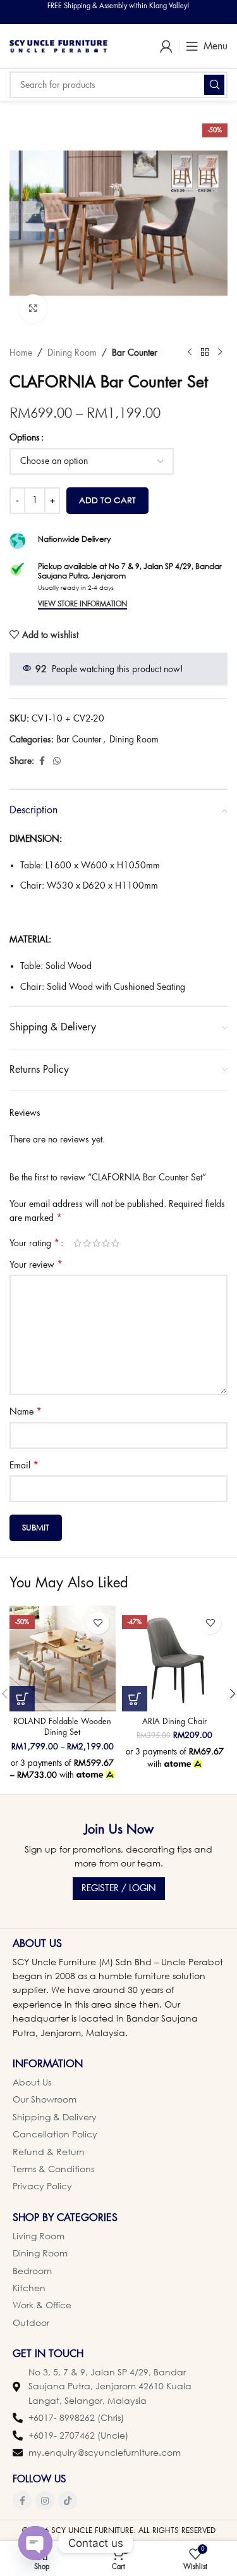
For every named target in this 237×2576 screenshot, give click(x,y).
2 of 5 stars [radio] (87, 1243)
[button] (135, 1699)
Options (25, 437)
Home (21, 353)
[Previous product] (190, 353)
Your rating (34, 1243)
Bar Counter (135, 353)
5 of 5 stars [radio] (115, 1243)
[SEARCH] (214, 85)
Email (24, 1465)
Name (26, 1411)
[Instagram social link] (45, 2501)
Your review (36, 1265)
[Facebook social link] (42, 761)
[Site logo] (58, 45)
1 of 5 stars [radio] (77, 1243)
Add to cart (107, 500)
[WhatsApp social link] (57, 761)
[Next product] (220, 353)
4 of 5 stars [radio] (106, 1243)
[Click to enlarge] (33, 309)
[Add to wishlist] (98, 1623)
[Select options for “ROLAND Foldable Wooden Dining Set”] (22, 1699)
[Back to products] (205, 353)
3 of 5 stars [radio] (96, 1243)
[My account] (166, 46)
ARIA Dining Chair (174, 1722)
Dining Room (72, 353)
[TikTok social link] (68, 2501)
